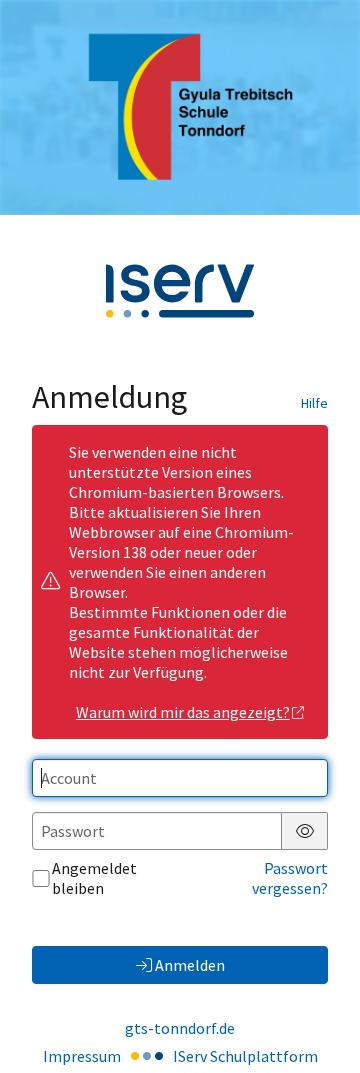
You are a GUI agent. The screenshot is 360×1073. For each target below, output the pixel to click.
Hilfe (314, 403)
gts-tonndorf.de (180, 1028)
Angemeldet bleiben (94, 878)
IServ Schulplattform (245, 1056)
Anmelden (190, 965)
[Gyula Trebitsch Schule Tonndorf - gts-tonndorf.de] (180, 107)
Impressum (82, 1056)
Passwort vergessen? (290, 878)
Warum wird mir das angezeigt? (183, 712)
